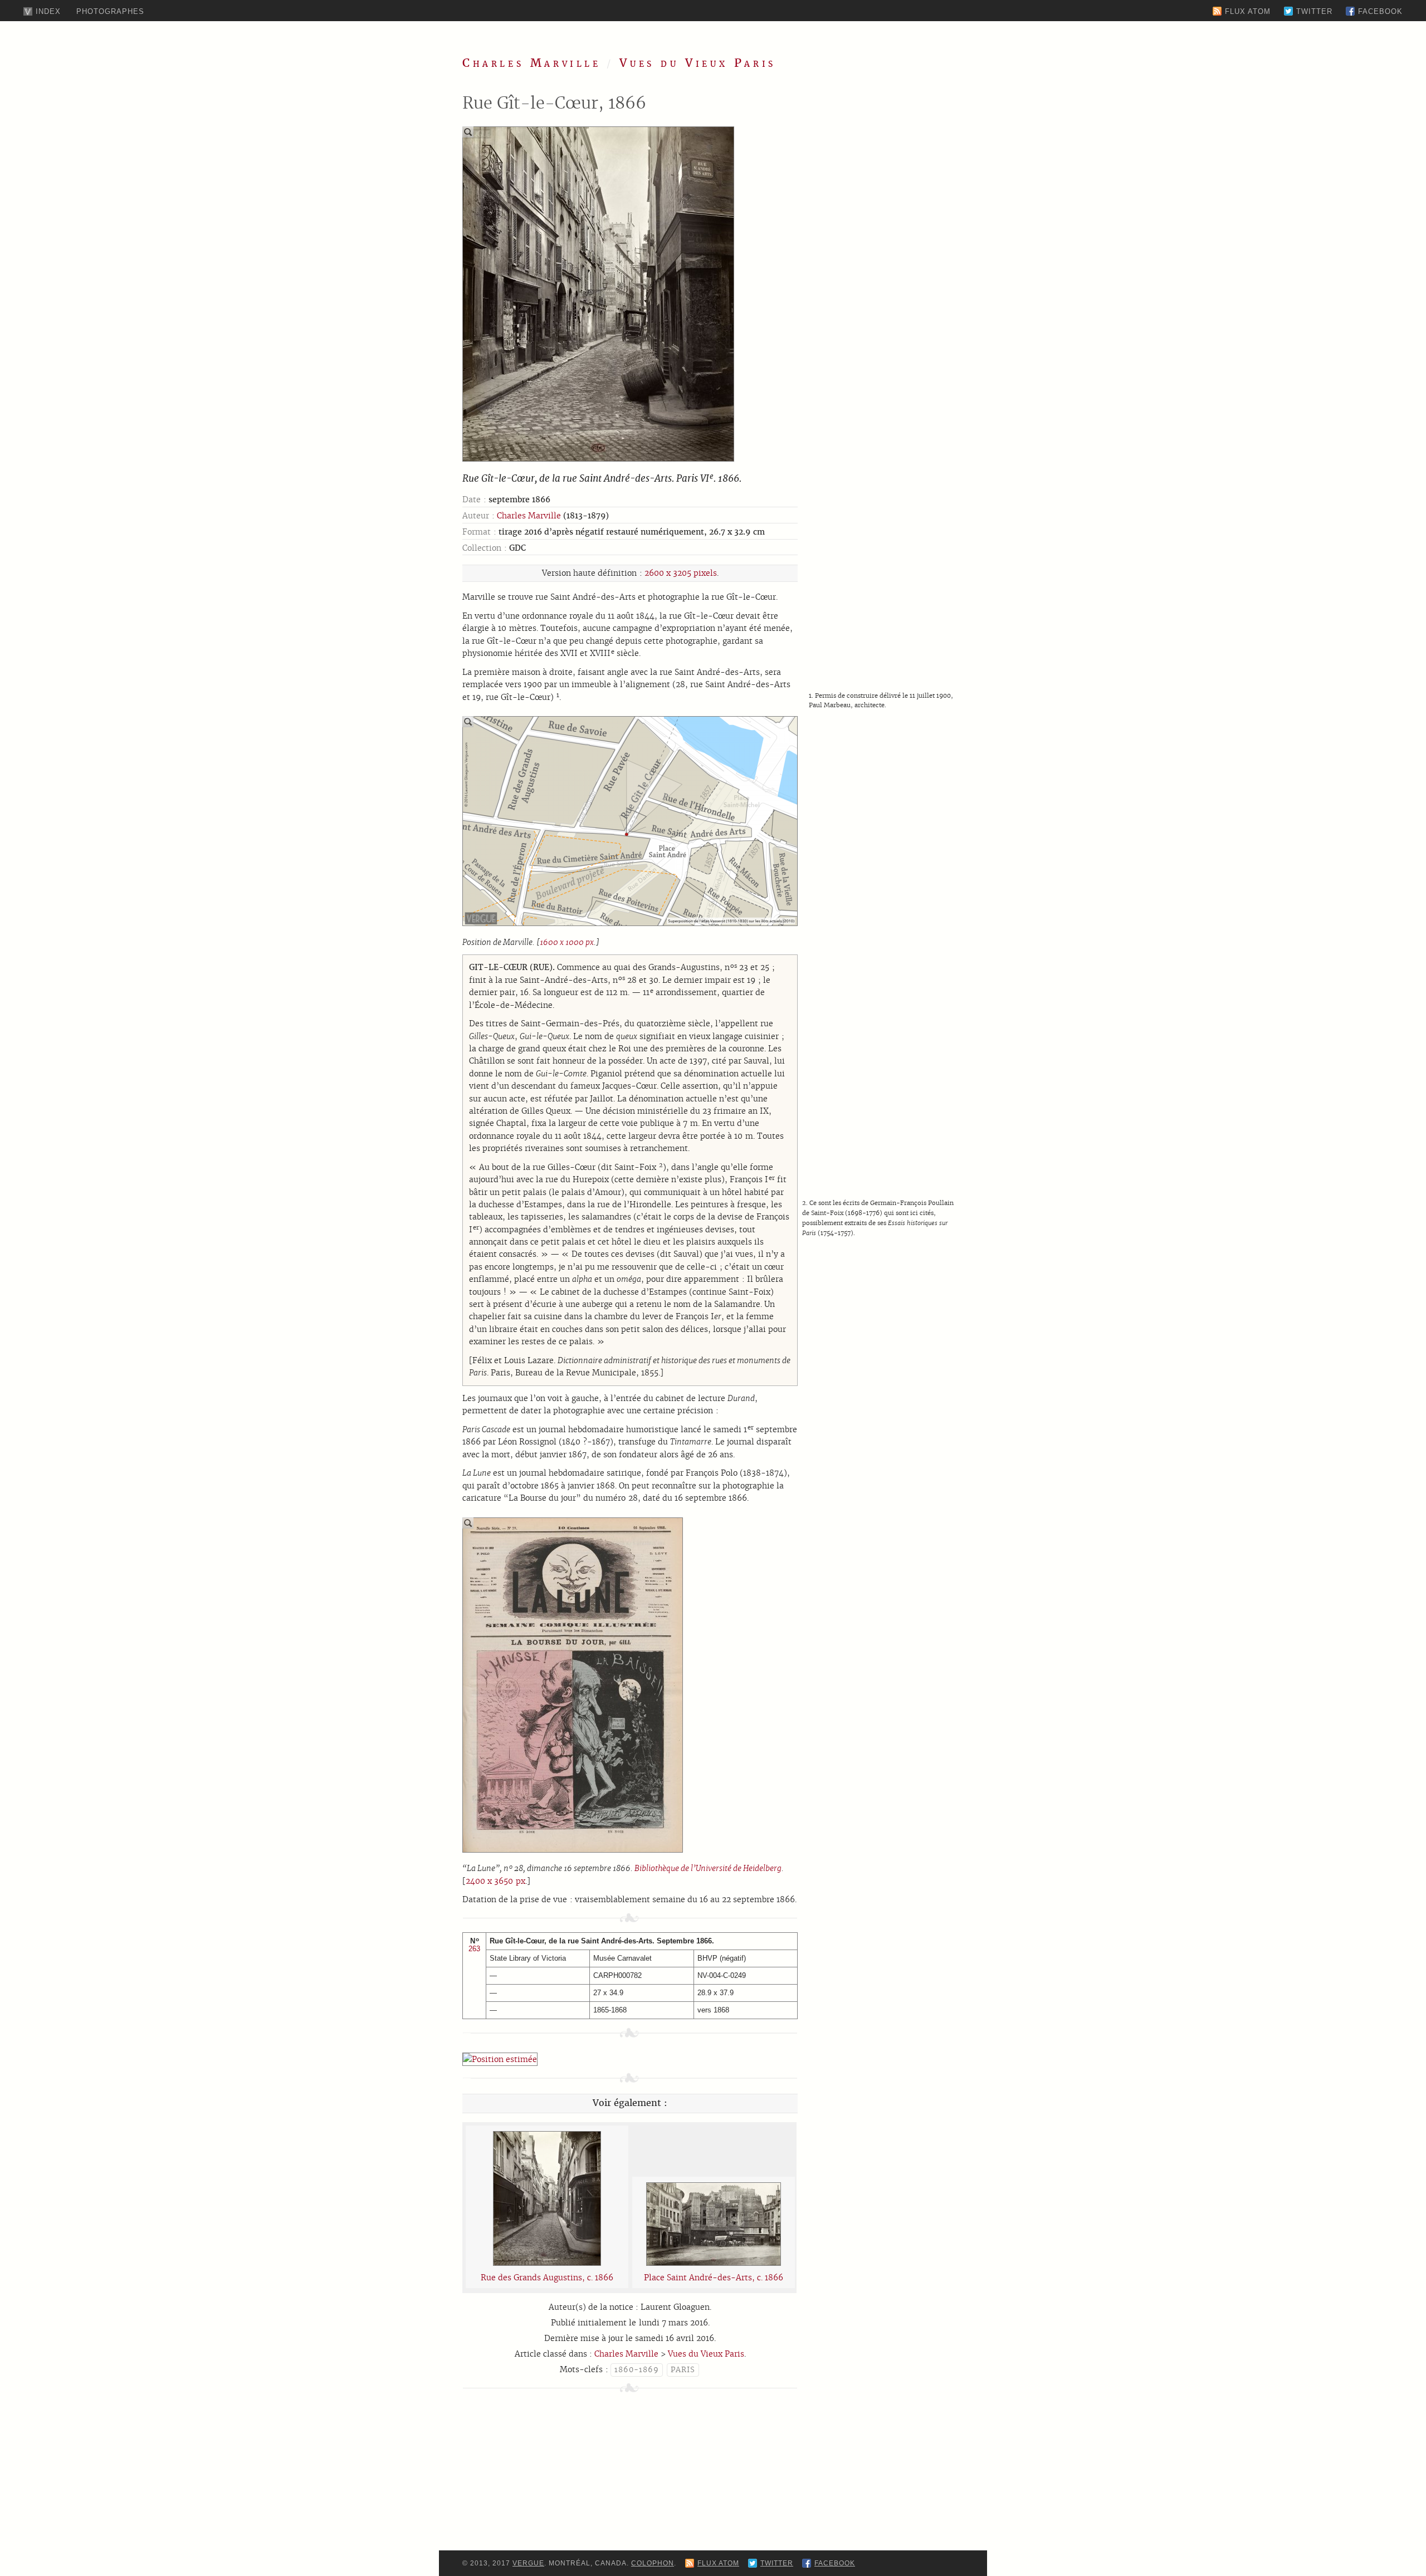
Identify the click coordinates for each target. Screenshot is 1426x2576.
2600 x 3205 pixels (681, 573)
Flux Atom (1248, 11)
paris (683, 2370)
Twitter (1314, 11)
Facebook (1380, 11)
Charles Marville (532, 63)
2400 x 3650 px (495, 1881)
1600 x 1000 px (567, 942)
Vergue (528, 2563)
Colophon (653, 2563)
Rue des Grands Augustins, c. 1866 (547, 2278)
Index (48, 11)
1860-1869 (637, 2370)
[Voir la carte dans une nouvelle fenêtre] (500, 2059)
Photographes (110, 11)
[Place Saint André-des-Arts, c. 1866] (714, 2263)
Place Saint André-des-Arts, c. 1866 (714, 2278)
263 (474, 1949)
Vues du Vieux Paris (697, 63)
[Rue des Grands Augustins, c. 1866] (547, 2263)
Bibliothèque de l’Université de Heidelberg (708, 1868)
